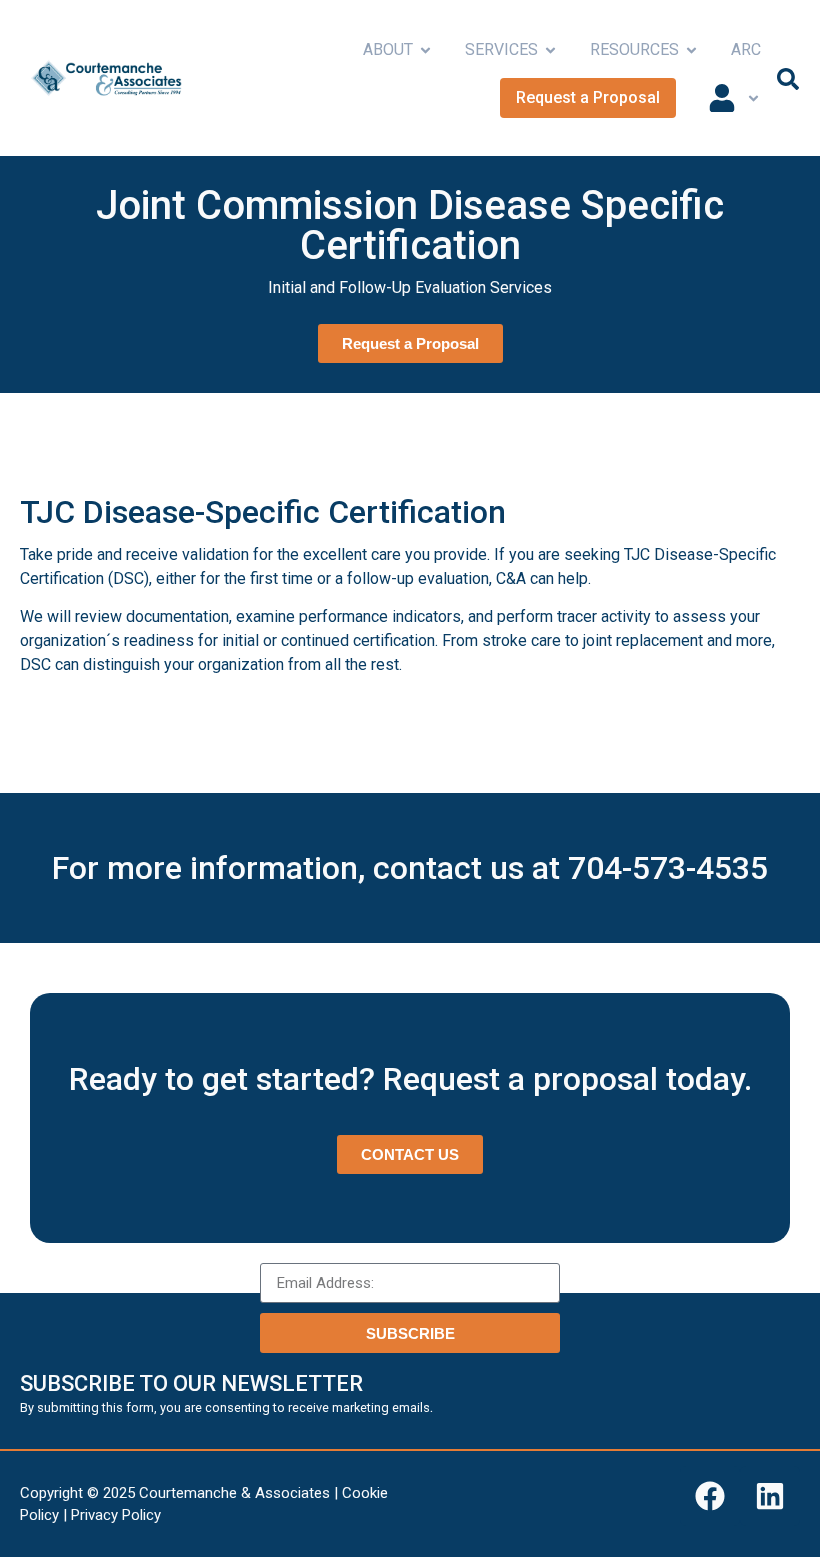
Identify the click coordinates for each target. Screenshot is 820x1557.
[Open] (753, 98)
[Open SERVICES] (550, 50)
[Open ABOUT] (425, 50)
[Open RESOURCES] (691, 50)
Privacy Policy (116, 1515)
